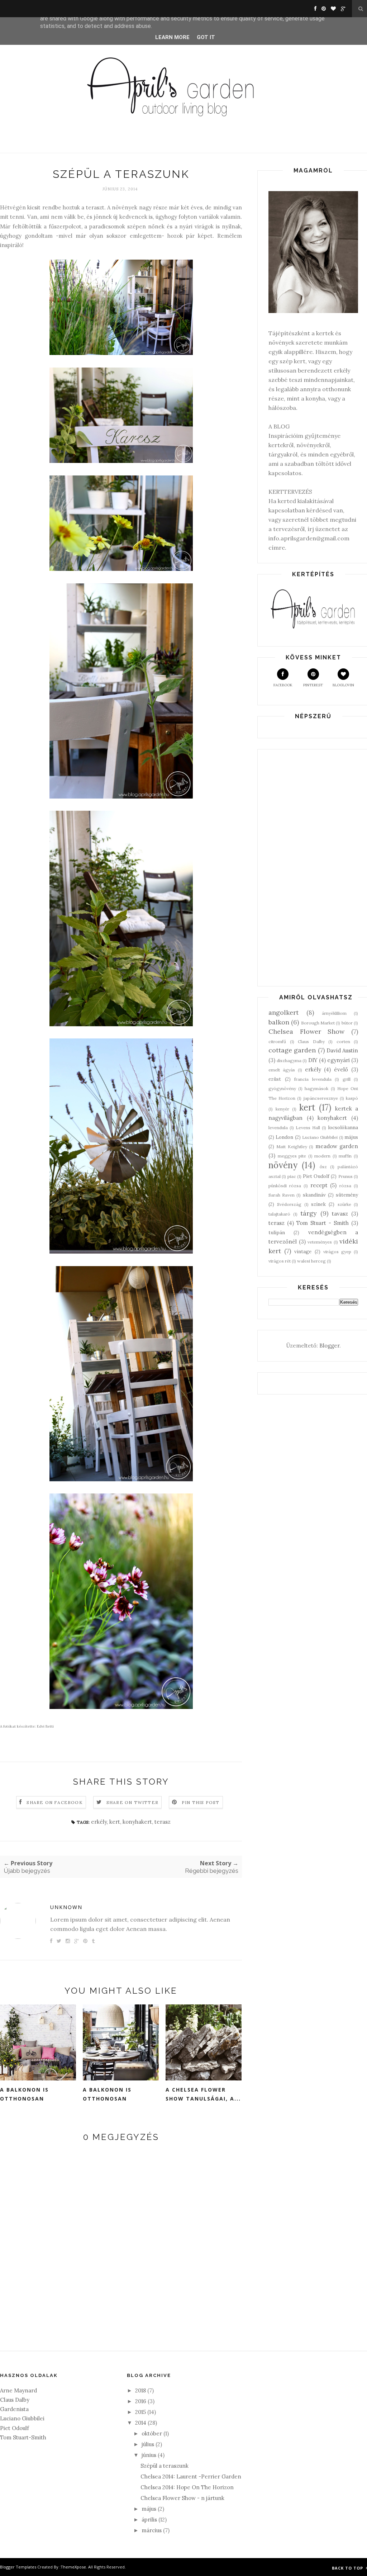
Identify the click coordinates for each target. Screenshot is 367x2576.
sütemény (347, 1195)
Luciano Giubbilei (320, 1137)
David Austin (342, 1050)
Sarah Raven (282, 1195)
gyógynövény (282, 1088)
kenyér (282, 1109)
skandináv (314, 1195)
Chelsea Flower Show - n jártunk (182, 2498)
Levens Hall (308, 1128)
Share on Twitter (132, 1802)
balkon (279, 1022)
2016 (141, 2401)
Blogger (329, 1346)
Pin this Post (201, 1802)
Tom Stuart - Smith (323, 1223)
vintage (303, 1251)
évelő (341, 1069)
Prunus (345, 1176)
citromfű (277, 1041)
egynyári (339, 1060)
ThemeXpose (73, 2567)
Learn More (172, 37)
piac (292, 1176)
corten (343, 1041)
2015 (140, 2412)
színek (318, 1204)
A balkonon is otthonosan (24, 2094)
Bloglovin (343, 685)
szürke (344, 1204)
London (284, 1137)
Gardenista (14, 2409)
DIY (313, 1060)
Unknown (66, 1907)
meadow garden (337, 1146)
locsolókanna (343, 1127)
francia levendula (313, 1079)
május (351, 1137)
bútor (347, 1023)
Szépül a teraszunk (165, 2466)
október (152, 2433)
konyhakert (137, 1822)
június (149, 2455)
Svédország (289, 1204)
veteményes (320, 1242)
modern (322, 1156)
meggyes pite (292, 1156)
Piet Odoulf (15, 2428)
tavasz (340, 1214)
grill (347, 1079)
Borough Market (318, 1023)
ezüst (275, 1079)
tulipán (277, 1232)
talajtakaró (279, 1214)
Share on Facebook (54, 1802)
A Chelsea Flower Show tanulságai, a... (203, 2094)
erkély (99, 1822)
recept (319, 1185)
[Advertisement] (313, 868)
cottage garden (292, 1050)
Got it (206, 37)
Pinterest (313, 685)
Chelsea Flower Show (306, 1031)
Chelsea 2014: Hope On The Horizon (187, 2487)
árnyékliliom (334, 1013)
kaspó (352, 1098)
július (148, 2444)
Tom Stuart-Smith (23, 2437)
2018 (140, 2390)
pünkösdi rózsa (285, 1186)
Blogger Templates (18, 2567)
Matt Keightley (292, 1147)
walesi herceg (311, 1261)
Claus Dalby (311, 1041)
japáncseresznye (321, 1098)
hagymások (316, 1088)
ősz (323, 1167)
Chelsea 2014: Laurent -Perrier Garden (191, 2476)
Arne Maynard (18, 2390)
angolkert (283, 1012)
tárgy (309, 1213)
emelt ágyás (282, 1070)
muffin (345, 1156)
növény (283, 1165)
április (149, 2520)
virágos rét (280, 1261)
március (152, 2530)
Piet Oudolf (316, 1176)
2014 (141, 2423)
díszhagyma (289, 1060)
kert (115, 1822)
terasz (163, 1822)
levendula (278, 1128)
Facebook (283, 685)
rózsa (345, 1186)
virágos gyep (337, 1252)
